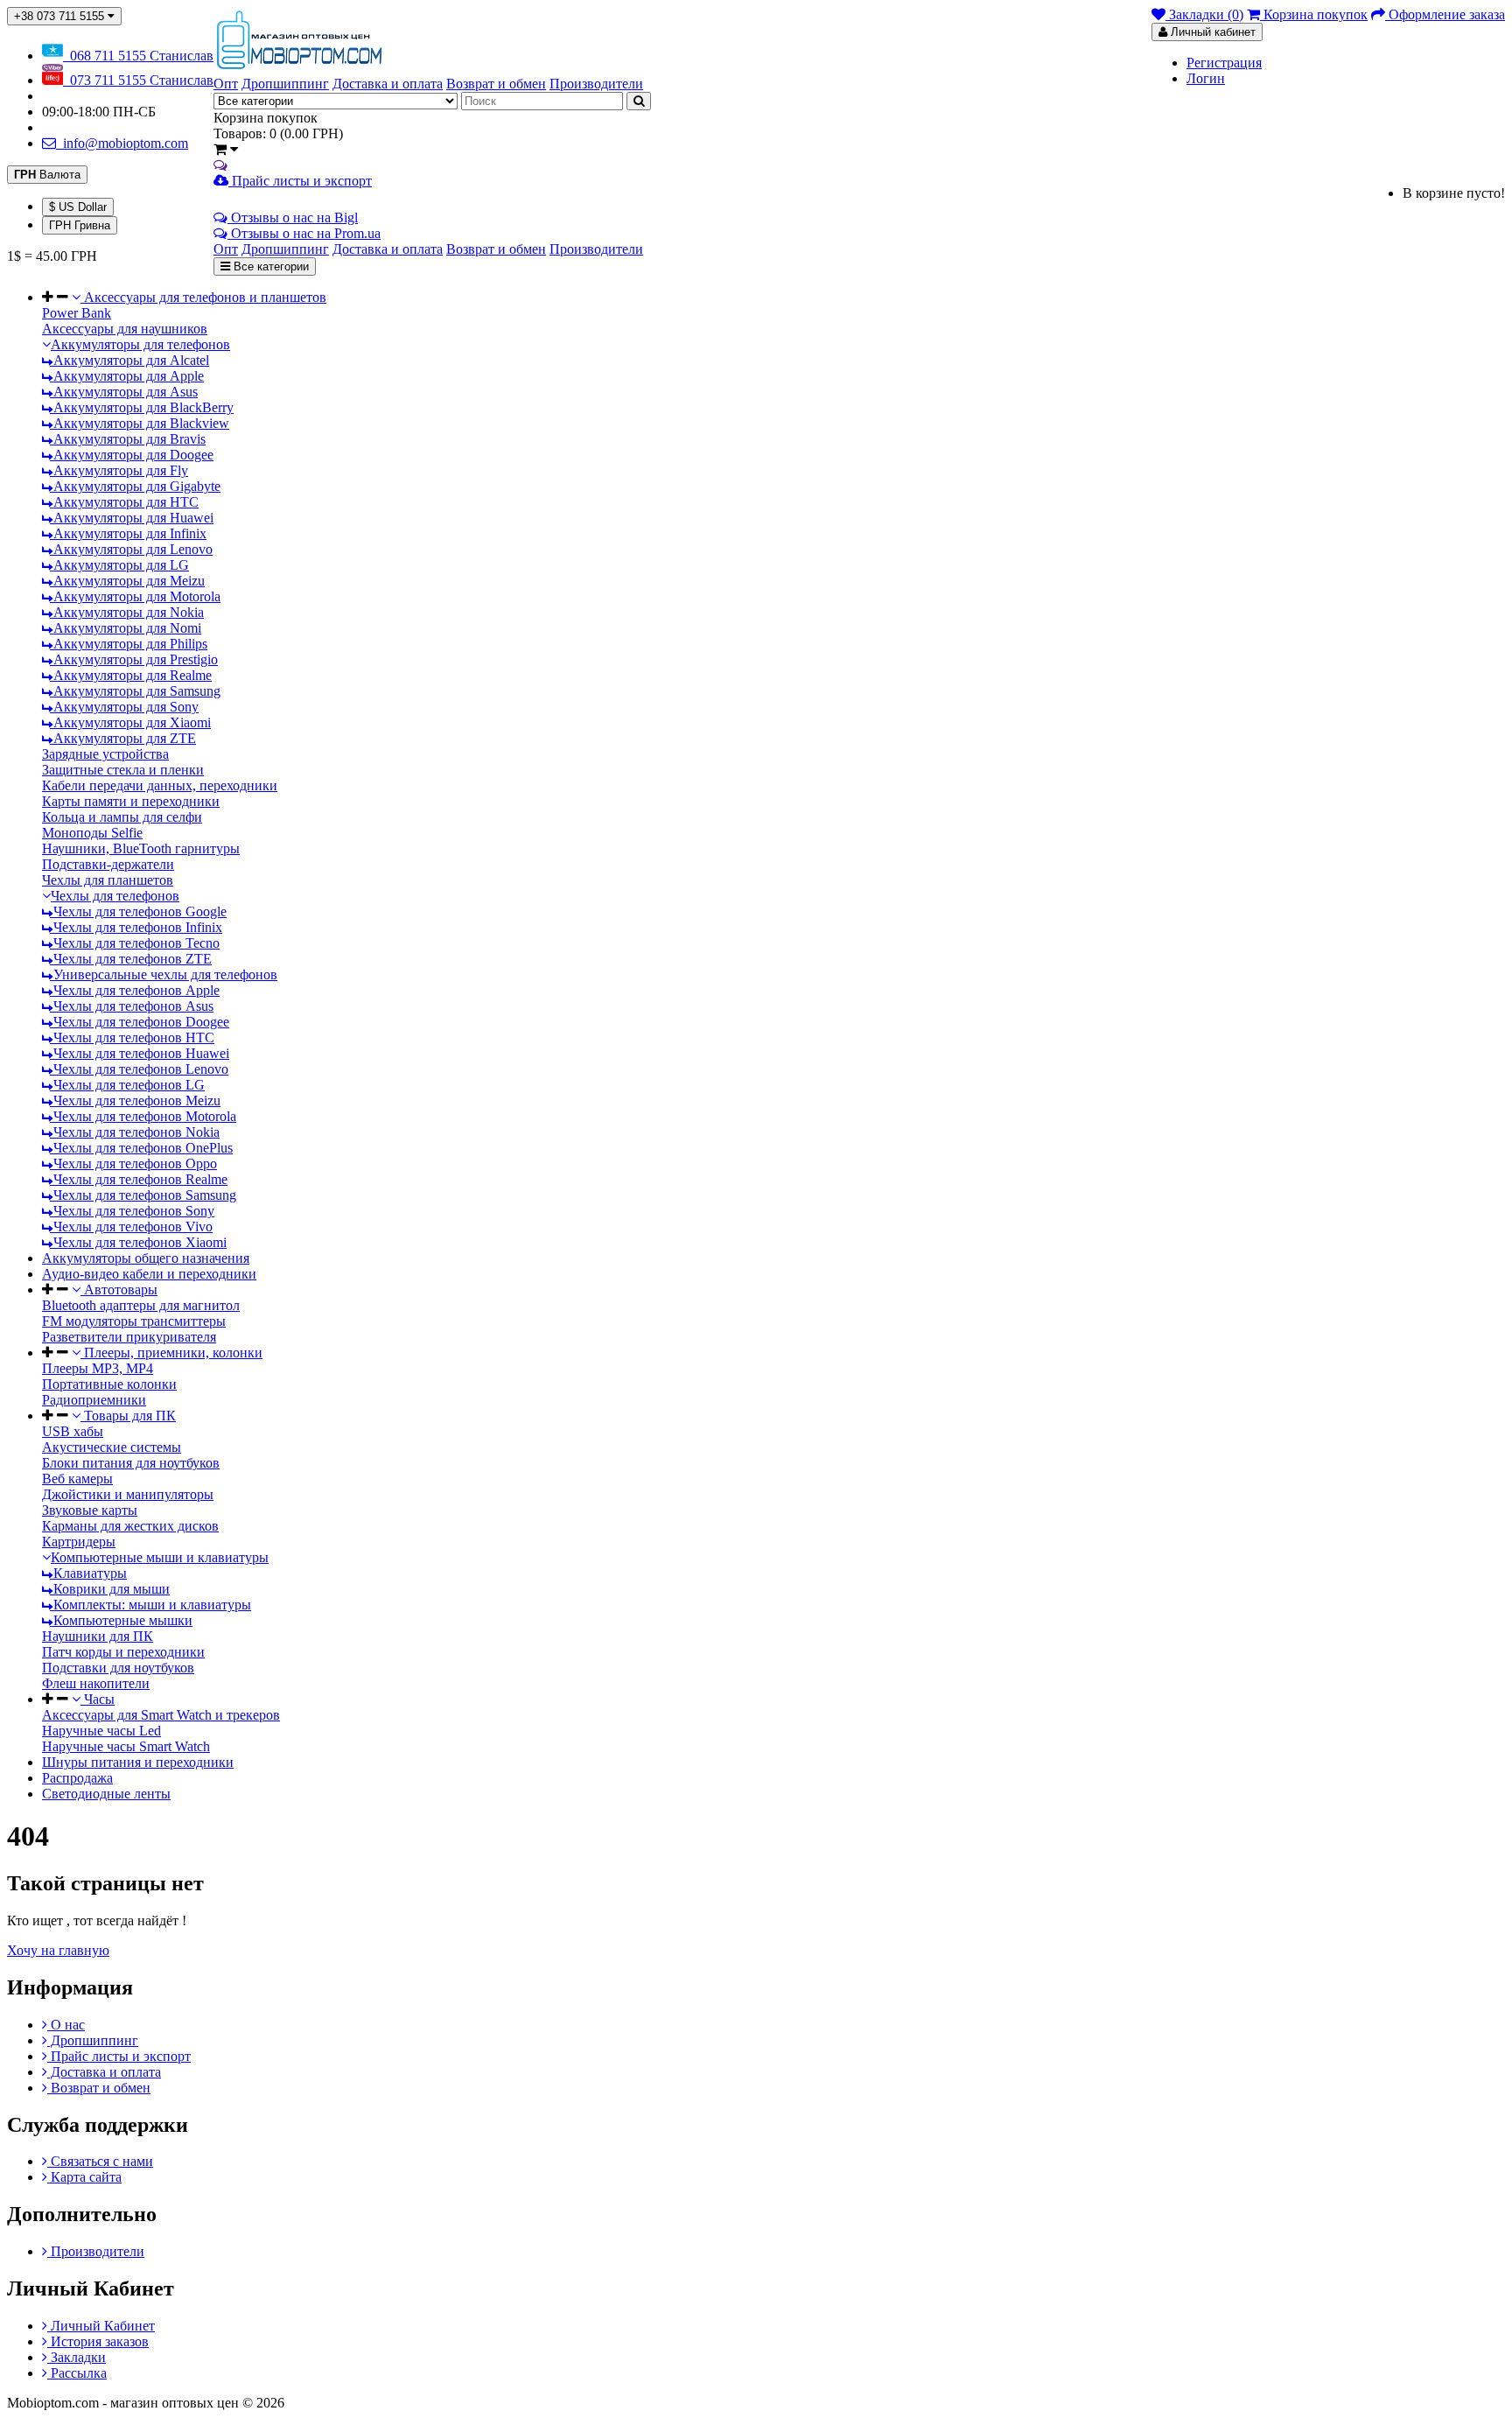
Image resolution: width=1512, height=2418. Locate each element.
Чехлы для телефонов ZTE (131, 959)
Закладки (77, 2357)
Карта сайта (84, 2177)
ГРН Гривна (80, 225)
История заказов (98, 2341)
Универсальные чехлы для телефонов (164, 974)
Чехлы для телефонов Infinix (136, 927)
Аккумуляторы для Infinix (128, 533)
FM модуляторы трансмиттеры (134, 1321)
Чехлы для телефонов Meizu (135, 1100)
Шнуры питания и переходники (138, 1762)
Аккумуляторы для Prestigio (134, 659)
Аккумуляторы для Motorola (135, 596)
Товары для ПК (128, 1416)
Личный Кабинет (101, 2326)
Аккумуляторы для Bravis (128, 439)
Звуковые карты (90, 1510)
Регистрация (1224, 63)
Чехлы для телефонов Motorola (143, 1116)
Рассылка (77, 2373)
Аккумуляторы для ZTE (123, 738)
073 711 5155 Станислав (138, 80)
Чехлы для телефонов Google (138, 911)
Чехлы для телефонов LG (127, 1085)
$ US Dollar (78, 207)
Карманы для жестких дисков (130, 1526)
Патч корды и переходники (123, 1652)
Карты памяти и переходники (131, 801)
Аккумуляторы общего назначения (146, 1258)
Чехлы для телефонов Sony (132, 1211)
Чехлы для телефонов (115, 896)
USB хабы (73, 1431)
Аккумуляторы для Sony (124, 707)
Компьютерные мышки (121, 1620)
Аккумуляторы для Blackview (140, 423)
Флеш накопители (96, 1683)
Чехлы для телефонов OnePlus (141, 1148)
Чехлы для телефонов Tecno (135, 943)
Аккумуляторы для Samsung (135, 691)
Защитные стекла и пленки (123, 770)
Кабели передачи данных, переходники (160, 785)
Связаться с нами (100, 2161)
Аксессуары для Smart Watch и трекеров (161, 1715)
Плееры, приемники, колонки (171, 1353)
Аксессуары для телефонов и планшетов (203, 297)
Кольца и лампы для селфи (122, 817)
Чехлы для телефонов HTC (132, 1037)
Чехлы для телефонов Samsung (143, 1195)
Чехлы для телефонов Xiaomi (138, 1242)
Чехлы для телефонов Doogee (140, 1022)
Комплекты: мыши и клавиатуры (150, 1605)
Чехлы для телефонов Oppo (133, 1163)
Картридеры (79, 1542)
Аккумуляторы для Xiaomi (130, 722)
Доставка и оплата (104, 2072)
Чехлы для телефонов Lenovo (139, 1069)
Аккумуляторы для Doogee (132, 455)
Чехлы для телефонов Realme (139, 1179)
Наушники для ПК (98, 1636)
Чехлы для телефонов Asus (132, 1006)
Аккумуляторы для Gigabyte (135, 486)
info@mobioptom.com (122, 143)
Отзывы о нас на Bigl (293, 217)
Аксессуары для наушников (125, 329)
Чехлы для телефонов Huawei (140, 1053)
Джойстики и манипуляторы (128, 1494)
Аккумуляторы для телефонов (140, 344)
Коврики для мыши (110, 1589)
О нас (66, 2025)
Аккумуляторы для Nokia (127, 612)
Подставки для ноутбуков (118, 1668)
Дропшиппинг (93, 2040)
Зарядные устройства (105, 754)
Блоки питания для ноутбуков (131, 1463)
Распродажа (77, 1778)
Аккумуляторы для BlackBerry (142, 407)
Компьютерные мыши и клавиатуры (160, 1557)
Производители (96, 2251)
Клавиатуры (88, 1573)
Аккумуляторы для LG (119, 565)
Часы (98, 1699)
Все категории (269, 266)
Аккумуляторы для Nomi (126, 628)
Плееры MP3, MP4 (98, 1368)
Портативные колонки (109, 1384)
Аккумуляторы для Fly (119, 470)
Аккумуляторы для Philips (129, 644)
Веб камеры (77, 1479)
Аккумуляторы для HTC (124, 502)
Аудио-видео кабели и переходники (149, 1274)
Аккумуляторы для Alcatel (129, 360)
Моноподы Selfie (92, 833)
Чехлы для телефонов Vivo (131, 1227)
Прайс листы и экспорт (300, 181)
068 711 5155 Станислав (138, 56)
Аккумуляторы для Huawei (132, 518)
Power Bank (77, 313)
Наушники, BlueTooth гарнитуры (141, 848)
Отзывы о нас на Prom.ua (304, 233)
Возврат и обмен (99, 2088)
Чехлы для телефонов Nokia (135, 1132)
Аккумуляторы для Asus (124, 392)
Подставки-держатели (108, 864)
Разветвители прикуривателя (129, 1337)
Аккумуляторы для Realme (131, 675)
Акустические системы (112, 1447)
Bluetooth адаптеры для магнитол (141, 1305)
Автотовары (119, 1290)
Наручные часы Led (101, 1731)
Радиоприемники (94, 1400)
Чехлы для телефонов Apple (135, 990)
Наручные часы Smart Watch (126, 1746)
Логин (1206, 78)
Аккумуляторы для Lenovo (131, 549)
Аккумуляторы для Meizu (127, 581)
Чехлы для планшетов (108, 880)
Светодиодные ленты (106, 1794)
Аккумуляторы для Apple (127, 376)
